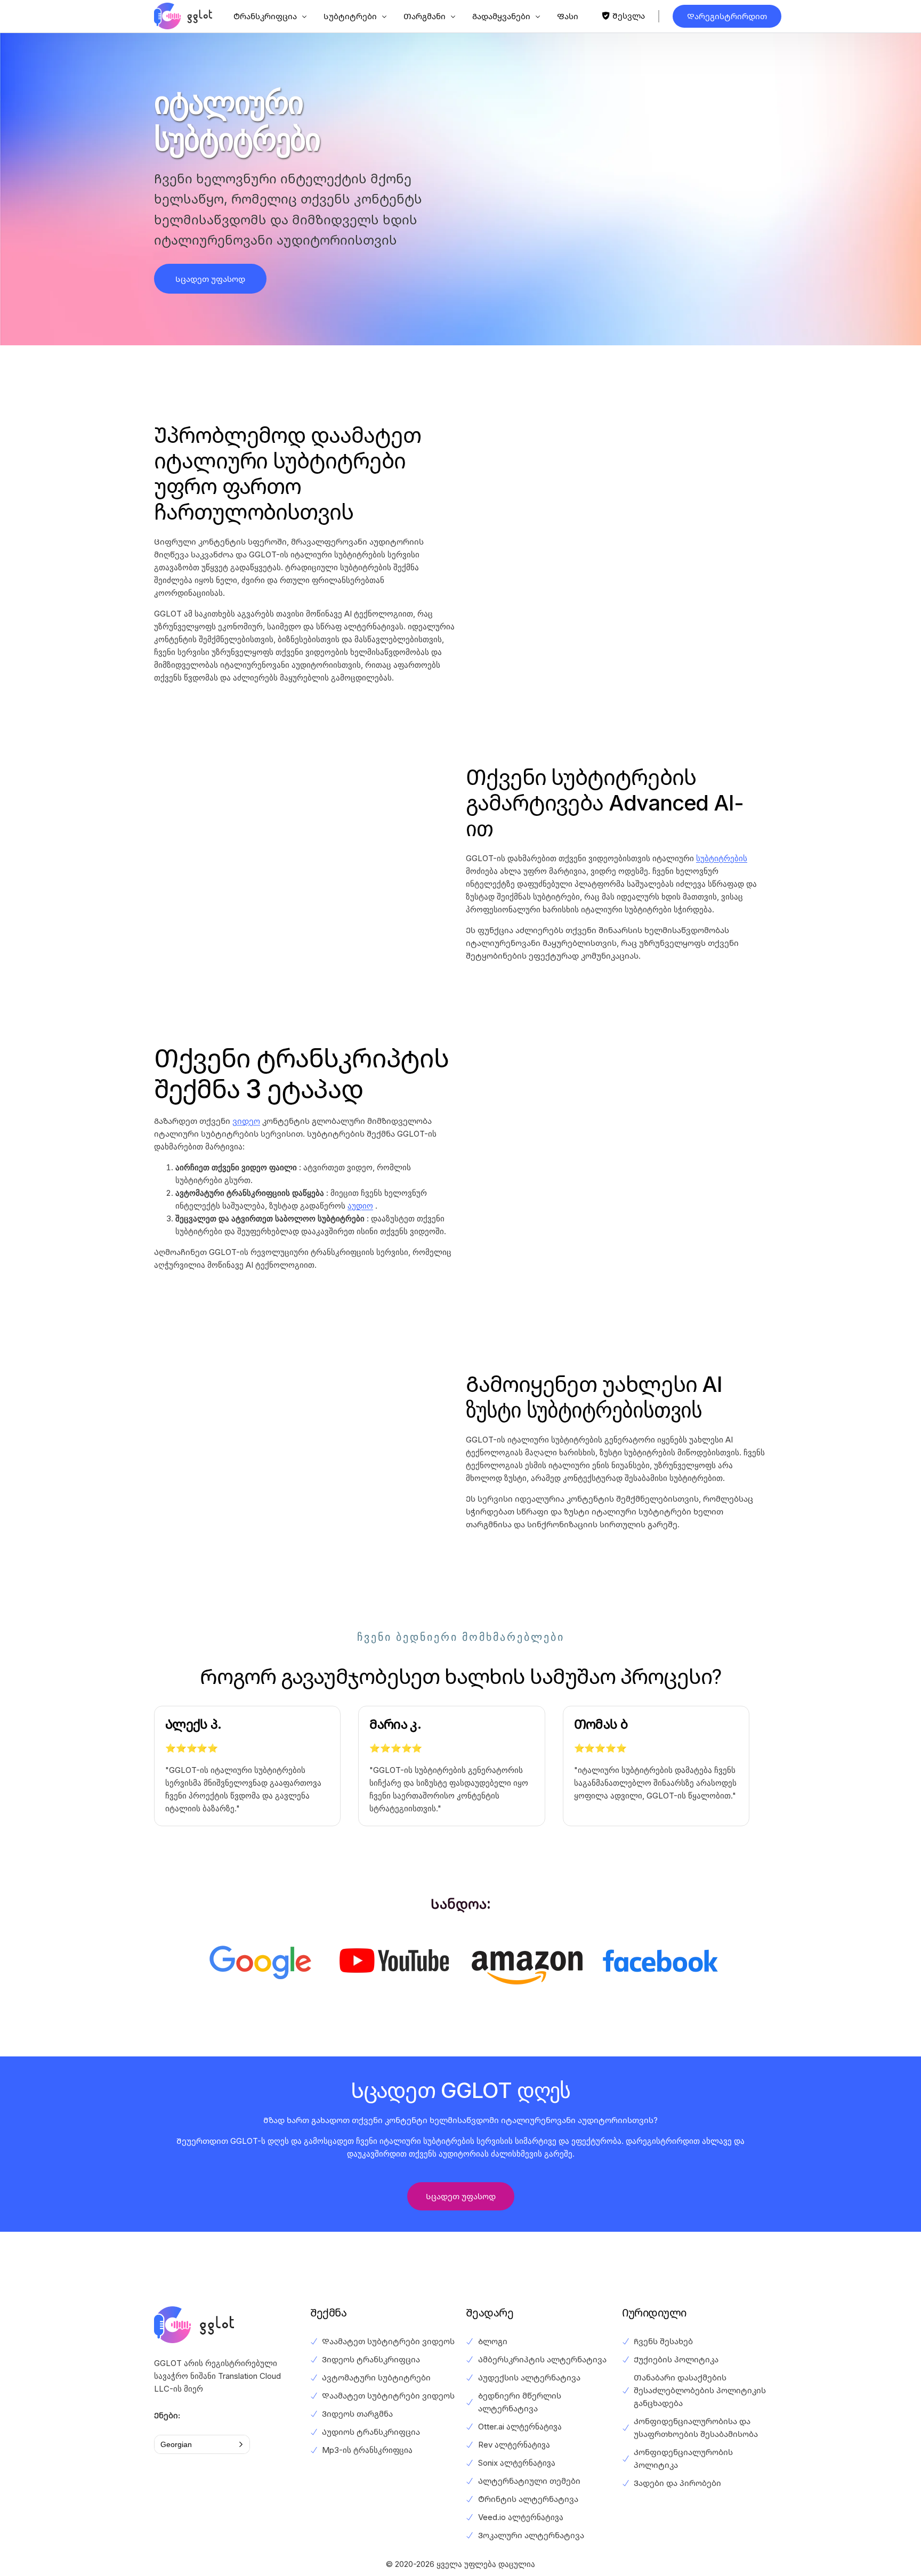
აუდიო (360, 1206)
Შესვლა (629, 16)
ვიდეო (246, 1121)
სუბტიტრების (722, 858)
